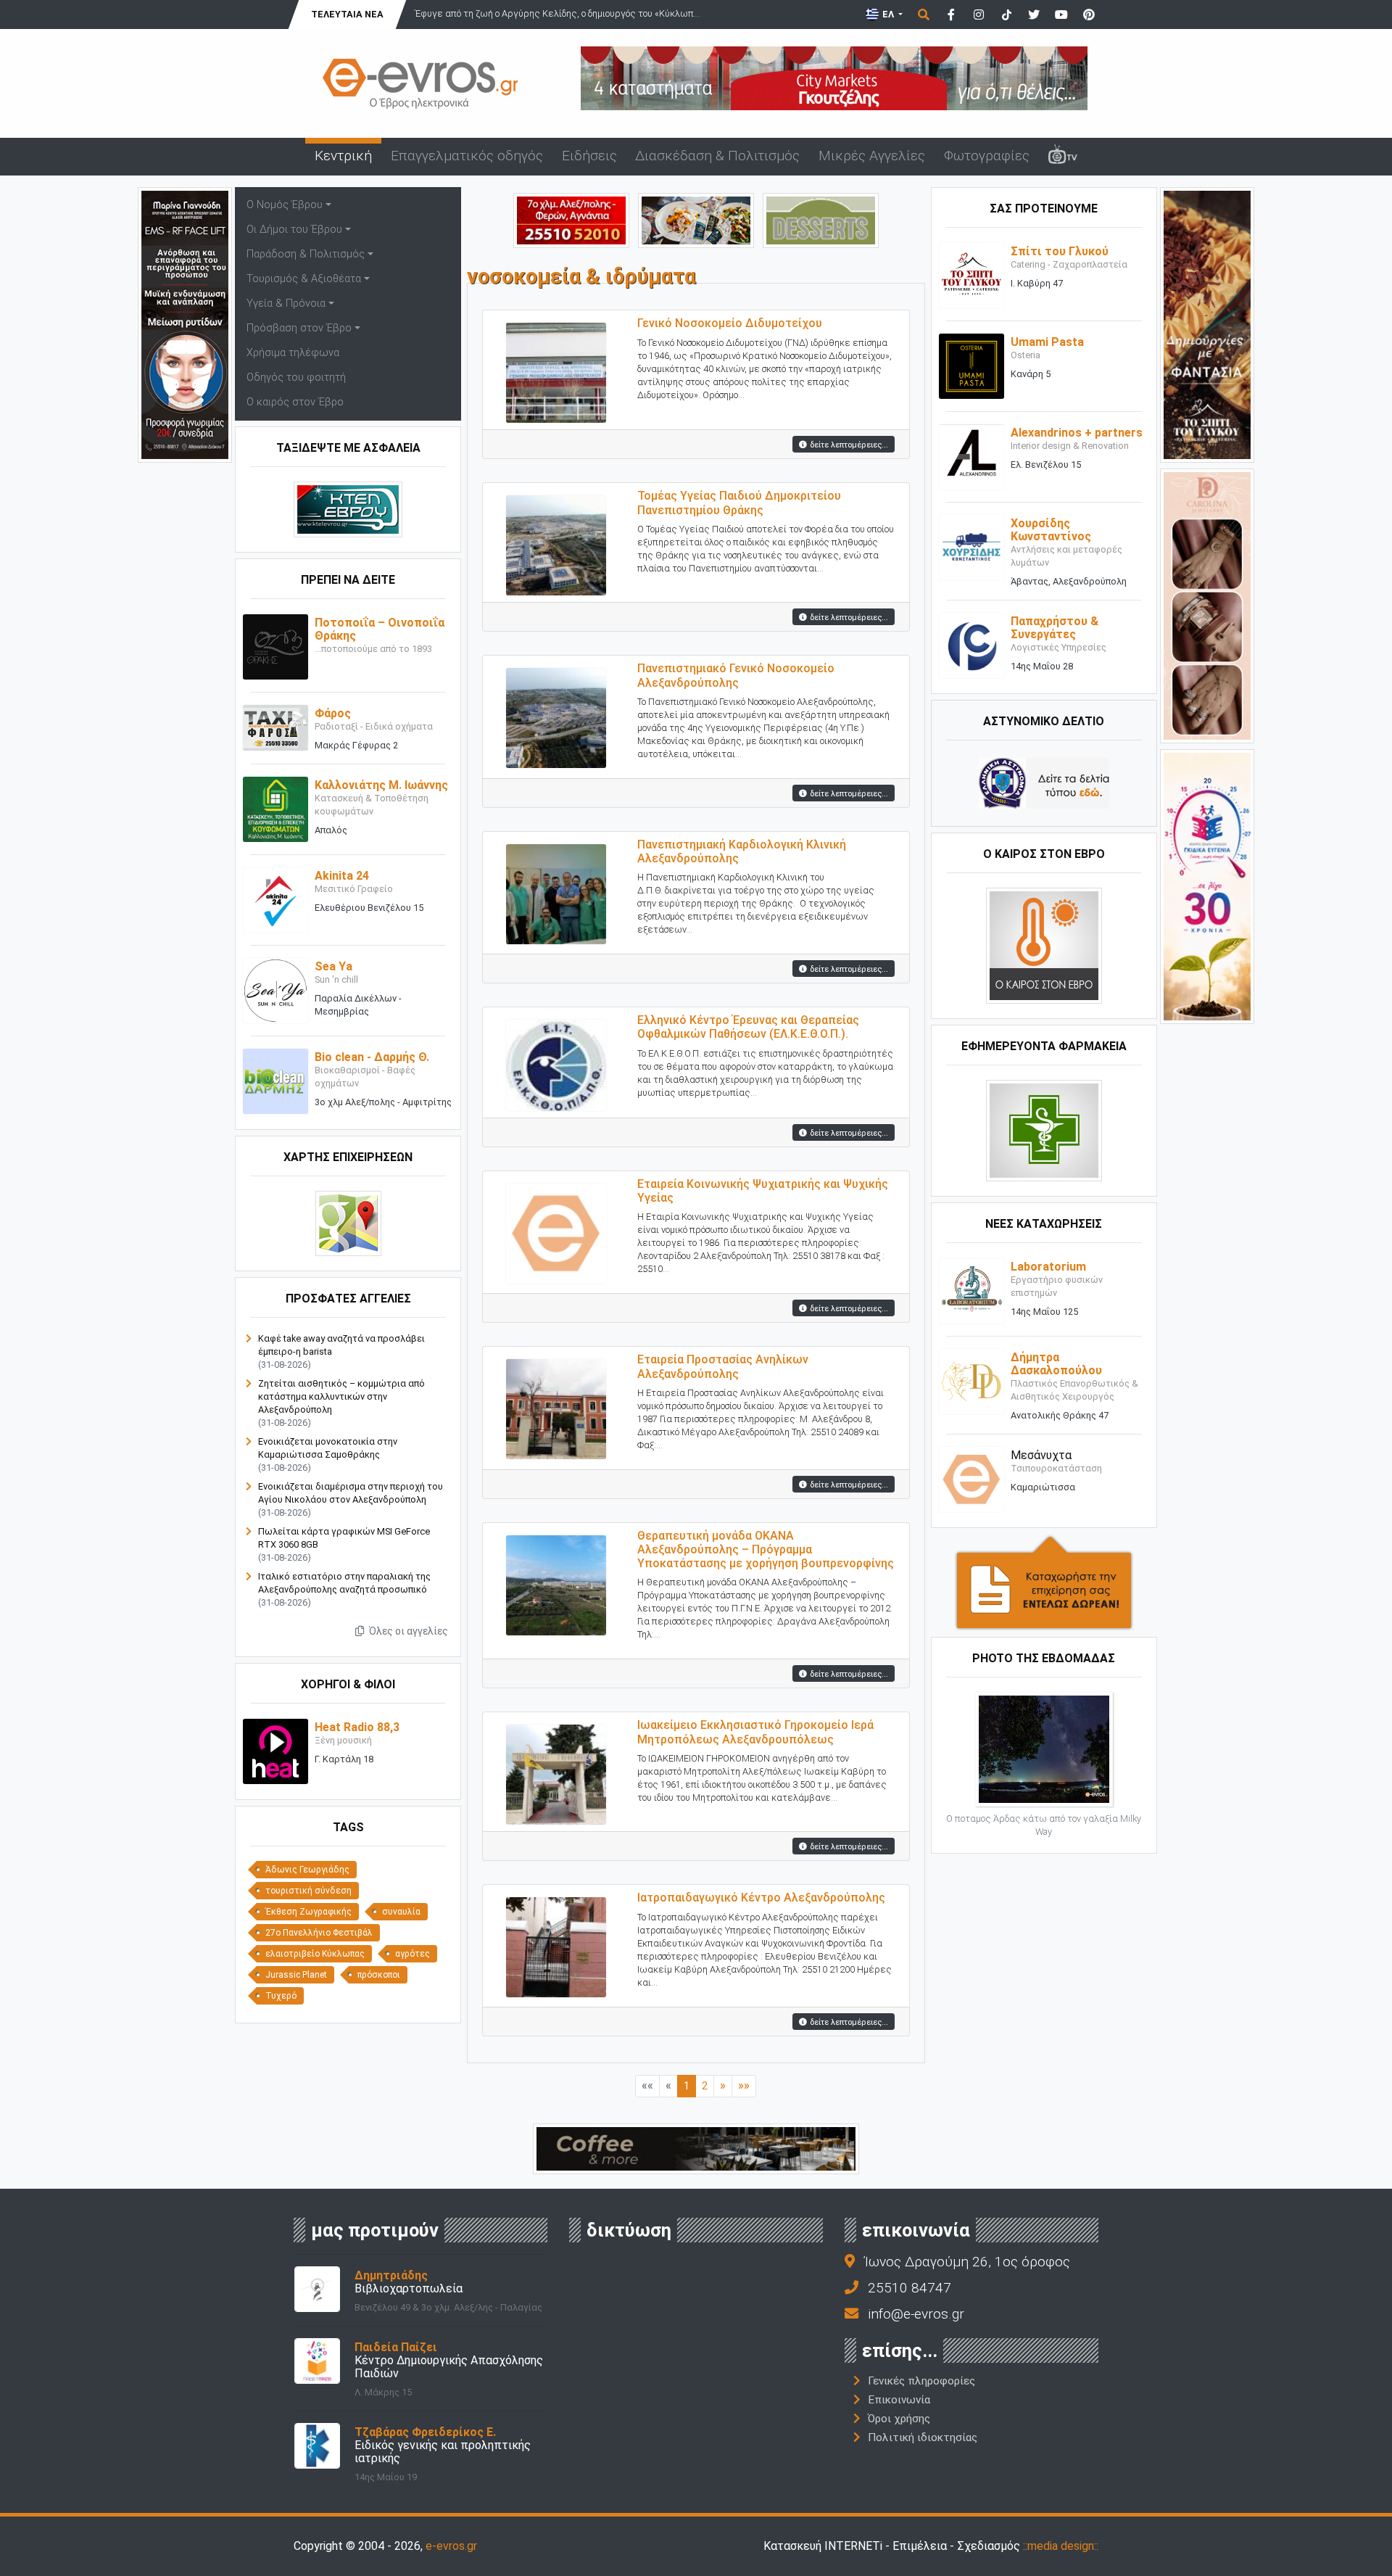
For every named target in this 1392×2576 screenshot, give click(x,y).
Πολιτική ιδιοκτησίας (923, 2437)
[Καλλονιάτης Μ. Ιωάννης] (275, 809)
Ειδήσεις (589, 156)
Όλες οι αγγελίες (407, 1631)
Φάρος (333, 713)
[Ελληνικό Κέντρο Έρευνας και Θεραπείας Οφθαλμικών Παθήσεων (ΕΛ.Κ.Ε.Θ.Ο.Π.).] (556, 1061)
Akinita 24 (342, 876)
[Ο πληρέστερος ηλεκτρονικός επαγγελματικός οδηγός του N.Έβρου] (420, 82)
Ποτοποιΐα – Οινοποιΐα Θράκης (380, 629)
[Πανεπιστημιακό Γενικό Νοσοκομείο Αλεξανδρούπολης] (556, 715)
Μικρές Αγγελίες (872, 156)
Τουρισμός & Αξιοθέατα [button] (304, 279)
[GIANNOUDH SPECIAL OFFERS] (185, 324)
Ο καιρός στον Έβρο (295, 402)
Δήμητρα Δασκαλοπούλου (1056, 1364)
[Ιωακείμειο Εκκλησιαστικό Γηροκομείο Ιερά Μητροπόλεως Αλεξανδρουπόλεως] (556, 1771)
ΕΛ (888, 14)
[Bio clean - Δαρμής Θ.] (275, 1081)
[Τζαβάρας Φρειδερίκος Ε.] (317, 2444)
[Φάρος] (275, 727)
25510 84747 (910, 2288)
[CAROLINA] (1207, 604)
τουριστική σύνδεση (308, 1891)
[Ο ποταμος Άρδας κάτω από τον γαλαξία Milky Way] (1044, 1749)
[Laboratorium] (971, 1291)
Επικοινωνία (899, 2400)
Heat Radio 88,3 (357, 1727)
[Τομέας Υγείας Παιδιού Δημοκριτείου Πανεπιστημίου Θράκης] (556, 542)
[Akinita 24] (275, 900)
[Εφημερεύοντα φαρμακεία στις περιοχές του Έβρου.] (1044, 1130)
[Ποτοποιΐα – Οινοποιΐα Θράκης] (275, 647)
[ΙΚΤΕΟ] (571, 219)
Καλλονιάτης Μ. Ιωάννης (381, 785)
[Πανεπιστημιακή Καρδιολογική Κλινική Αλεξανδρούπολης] (556, 890)
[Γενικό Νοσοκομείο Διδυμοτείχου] (556, 370)
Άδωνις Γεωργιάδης (307, 1870)
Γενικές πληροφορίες (921, 2381)
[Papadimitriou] (696, 219)
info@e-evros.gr (916, 2314)
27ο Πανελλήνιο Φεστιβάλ (319, 1933)
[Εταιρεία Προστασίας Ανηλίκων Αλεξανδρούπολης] (556, 1406)
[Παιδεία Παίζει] (317, 2360)
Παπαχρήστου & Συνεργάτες (1055, 628)
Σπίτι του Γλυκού (1060, 251)
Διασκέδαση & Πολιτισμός (717, 156)
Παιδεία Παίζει (396, 2347)
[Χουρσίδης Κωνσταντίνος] (971, 547)
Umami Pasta (1047, 342)
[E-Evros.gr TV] (1063, 157)
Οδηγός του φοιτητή (296, 377)
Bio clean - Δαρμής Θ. (372, 1057)
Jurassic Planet (296, 1975)
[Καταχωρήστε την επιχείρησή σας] (1044, 1582)
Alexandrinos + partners (1077, 433)
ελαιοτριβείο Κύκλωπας (315, 1954)
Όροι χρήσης (899, 2419)
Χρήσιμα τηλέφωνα (293, 353)
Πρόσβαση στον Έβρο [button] (299, 328)
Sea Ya (333, 966)
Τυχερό (281, 1996)
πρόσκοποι (379, 1975)
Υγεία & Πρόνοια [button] (286, 304)
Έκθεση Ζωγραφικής (308, 1912)
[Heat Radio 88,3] (275, 1751)
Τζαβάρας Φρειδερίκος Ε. (425, 2432)
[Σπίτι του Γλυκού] (971, 275)
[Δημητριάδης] (317, 2288)
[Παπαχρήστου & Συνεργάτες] (971, 645)
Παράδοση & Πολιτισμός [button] (306, 254)
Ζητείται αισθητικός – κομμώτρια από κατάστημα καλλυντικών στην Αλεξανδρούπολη (341, 1396)
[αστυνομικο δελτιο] (1044, 783)
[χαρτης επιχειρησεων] (348, 1223)
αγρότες (413, 1954)
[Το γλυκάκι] (821, 219)
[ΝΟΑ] (696, 2148)
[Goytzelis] (834, 77)
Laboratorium (1048, 1267)
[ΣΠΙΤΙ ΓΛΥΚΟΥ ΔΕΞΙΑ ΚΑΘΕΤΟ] (1207, 324)
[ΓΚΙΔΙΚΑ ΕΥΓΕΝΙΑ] (1207, 886)
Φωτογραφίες (987, 156)
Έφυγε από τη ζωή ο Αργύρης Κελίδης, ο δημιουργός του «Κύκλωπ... (558, 13)
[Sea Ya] (275, 990)
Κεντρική (343, 156)
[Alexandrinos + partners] (971, 457)
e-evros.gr (451, 2546)
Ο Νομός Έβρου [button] (285, 205)
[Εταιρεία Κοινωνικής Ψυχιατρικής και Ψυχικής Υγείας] (556, 1230)
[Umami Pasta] (971, 366)
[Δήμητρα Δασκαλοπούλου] (971, 1381)
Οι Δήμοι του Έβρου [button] (294, 230)
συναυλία (401, 1912)
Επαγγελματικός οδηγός (467, 156)
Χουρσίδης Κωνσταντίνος (1051, 530)
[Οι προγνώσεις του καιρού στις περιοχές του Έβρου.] (1044, 945)
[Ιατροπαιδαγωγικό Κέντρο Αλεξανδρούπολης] (556, 1944)
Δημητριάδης (391, 2275)
